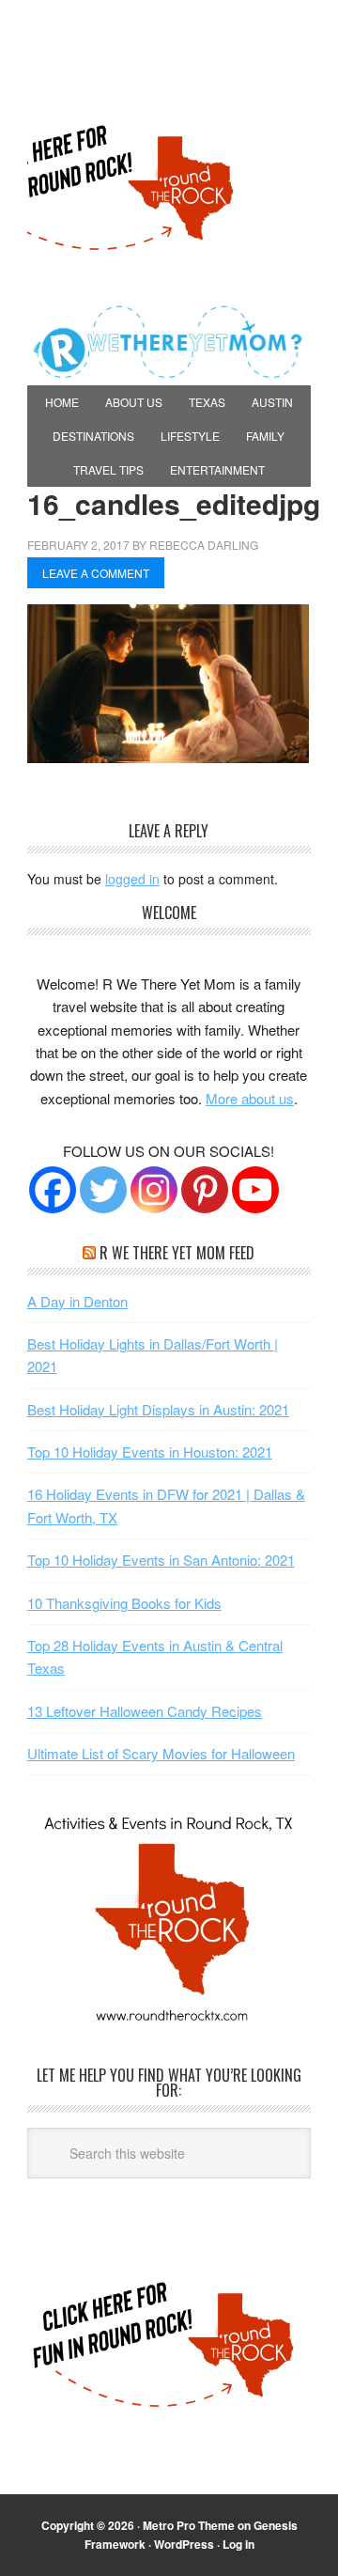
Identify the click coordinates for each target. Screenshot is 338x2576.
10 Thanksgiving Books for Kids (124, 1603)
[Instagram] (154, 1190)
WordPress (184, 2544)
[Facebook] (53, 1190)
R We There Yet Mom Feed (177, 1253)
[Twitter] (103, 1190)
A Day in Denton (77, 1301)
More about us (250, 1098)
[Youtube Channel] (255, 1190)
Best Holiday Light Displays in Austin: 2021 (158, 1409)
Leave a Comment (96, 573)
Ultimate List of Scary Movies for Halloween (161, 1753)
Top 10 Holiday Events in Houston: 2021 (150, 1452)
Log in (238, 2544)
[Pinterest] (205, 1190)
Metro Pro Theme (189, 2525)
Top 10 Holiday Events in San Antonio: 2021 (161, 1560)
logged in (132, 879)
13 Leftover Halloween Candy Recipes (145, 1711)
